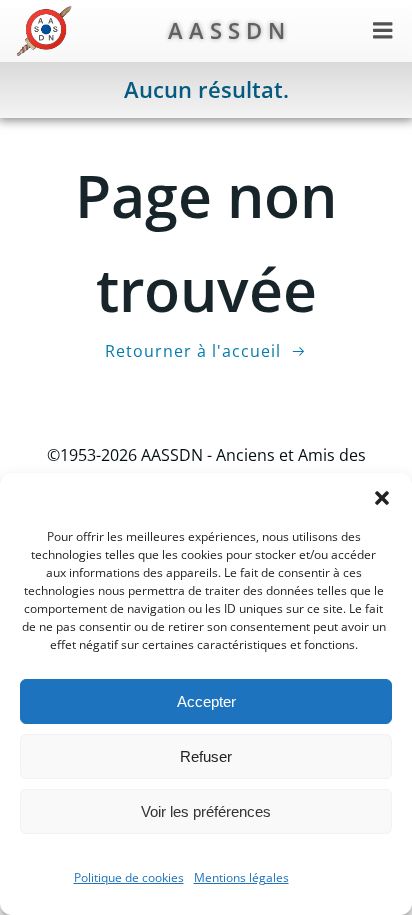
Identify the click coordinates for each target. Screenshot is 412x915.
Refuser (206, 756)
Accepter (206, 701)
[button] (382, 498)
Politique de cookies (129, 877)
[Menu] (383, 31)
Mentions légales (241, 877)
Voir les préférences (206, 811)
